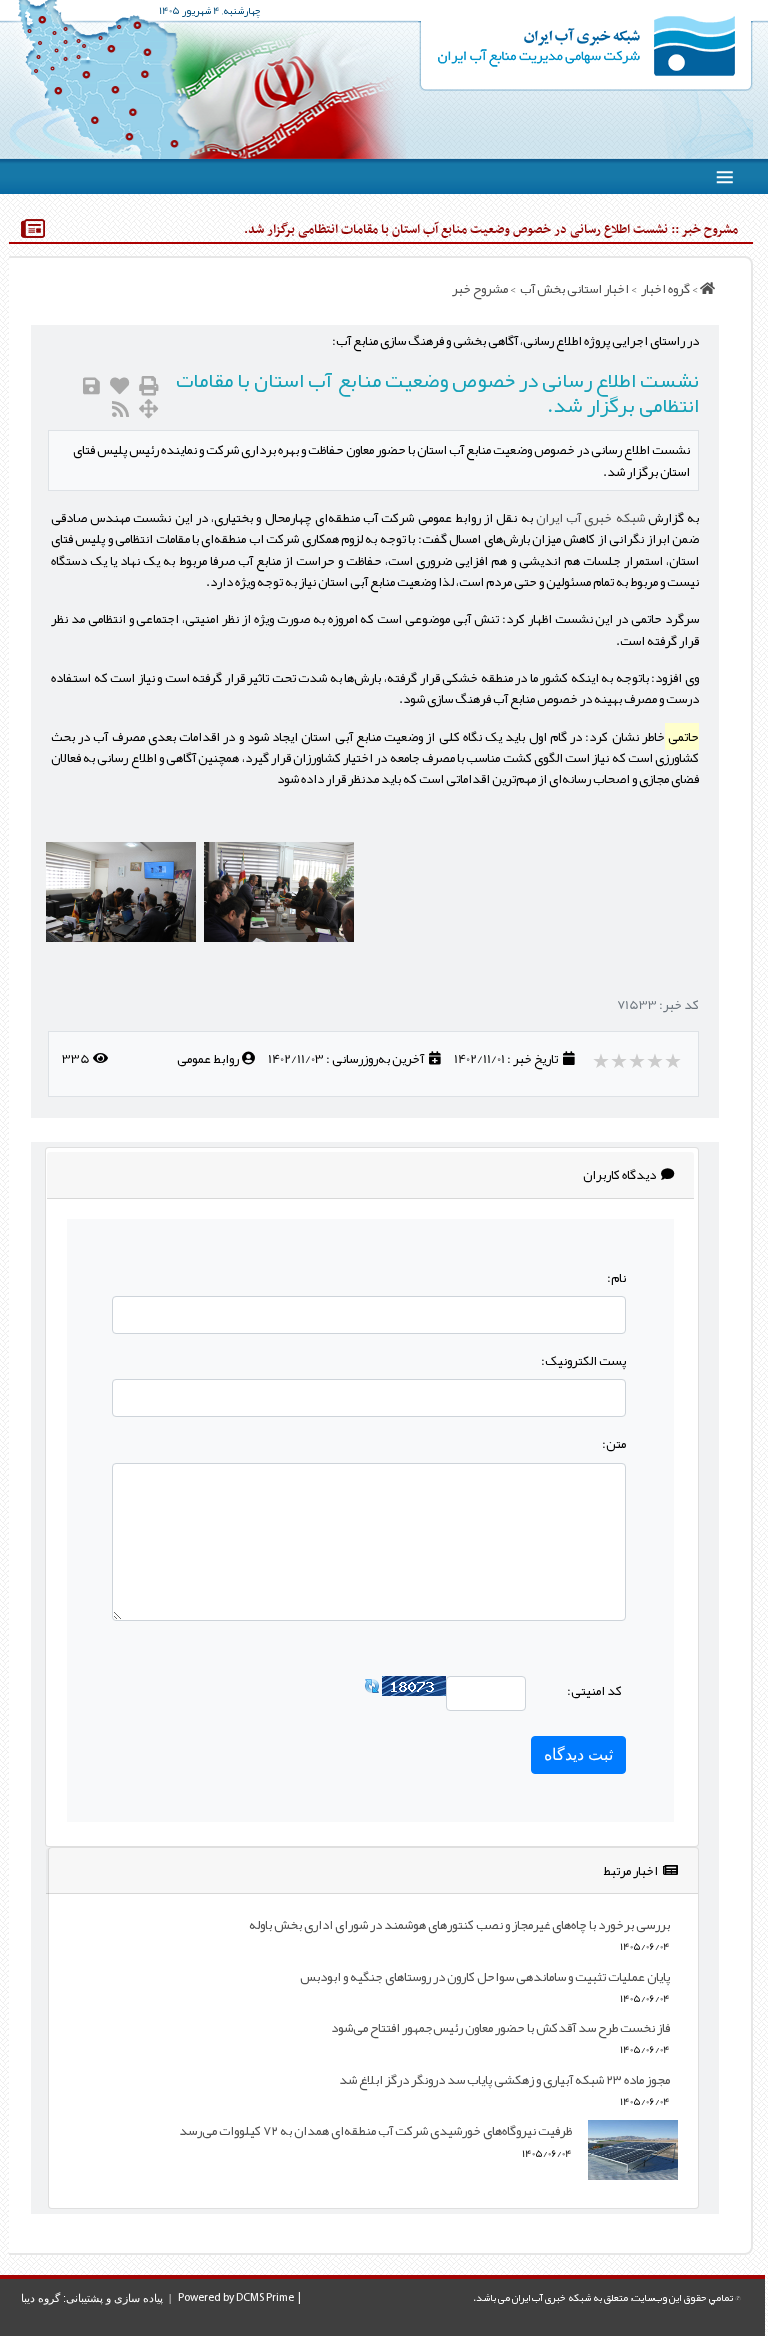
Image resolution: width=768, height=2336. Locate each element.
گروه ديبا (40, 2298)
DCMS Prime (265, 2298)
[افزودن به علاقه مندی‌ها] (119, 386)
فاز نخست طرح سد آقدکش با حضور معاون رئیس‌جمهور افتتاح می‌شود (500, 2027)
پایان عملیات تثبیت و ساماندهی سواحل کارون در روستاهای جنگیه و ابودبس (485, 1976)
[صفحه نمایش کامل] (148, 409)
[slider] (638, 1061)
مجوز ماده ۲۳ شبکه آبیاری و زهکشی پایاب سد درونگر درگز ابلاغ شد (504, 2079)
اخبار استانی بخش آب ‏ (573, 288)
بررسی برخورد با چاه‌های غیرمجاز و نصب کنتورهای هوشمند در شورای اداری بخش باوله (459, 1924)
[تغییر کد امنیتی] (372, 1690)
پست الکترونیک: (583, 1360)
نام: (616, 1277)
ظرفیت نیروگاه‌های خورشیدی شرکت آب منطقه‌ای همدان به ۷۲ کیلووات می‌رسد (375, 2130)
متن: (614, 1443)
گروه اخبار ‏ (664, 288)
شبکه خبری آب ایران (590, 517)
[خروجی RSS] (120, 409)
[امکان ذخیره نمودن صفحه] (91, 386)
